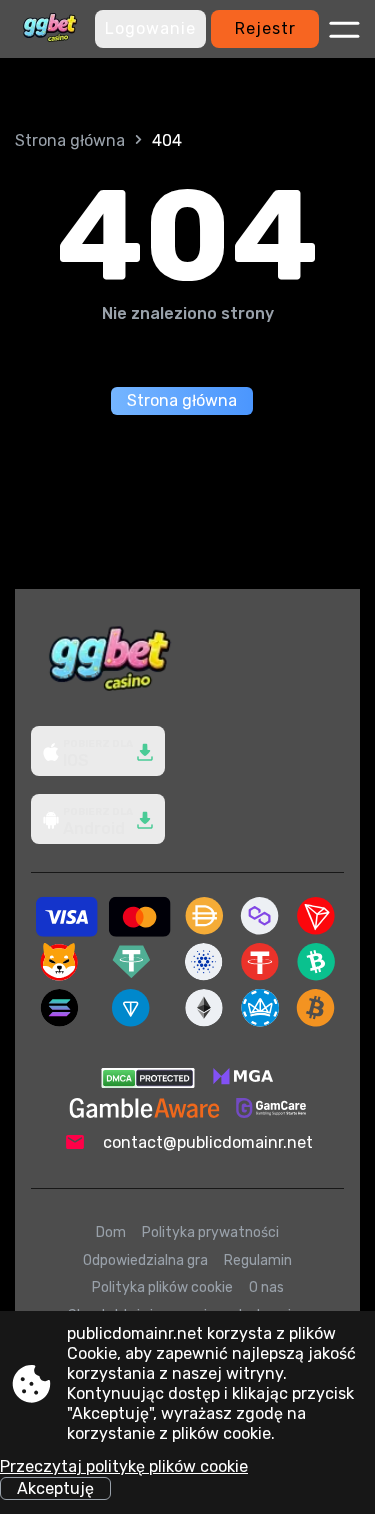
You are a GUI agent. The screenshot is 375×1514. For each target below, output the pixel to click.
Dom (111, 1232)
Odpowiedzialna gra (145, 1260)
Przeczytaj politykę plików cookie (124, 1466)
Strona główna (70, 140)
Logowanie (150, 28)
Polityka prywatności (210, 1232)
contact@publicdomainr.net (208, 1142)
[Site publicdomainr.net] (50, 29)
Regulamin (258, 1260)
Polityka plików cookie (162, 1287)
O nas (266, 1287)
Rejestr (265, 28)
